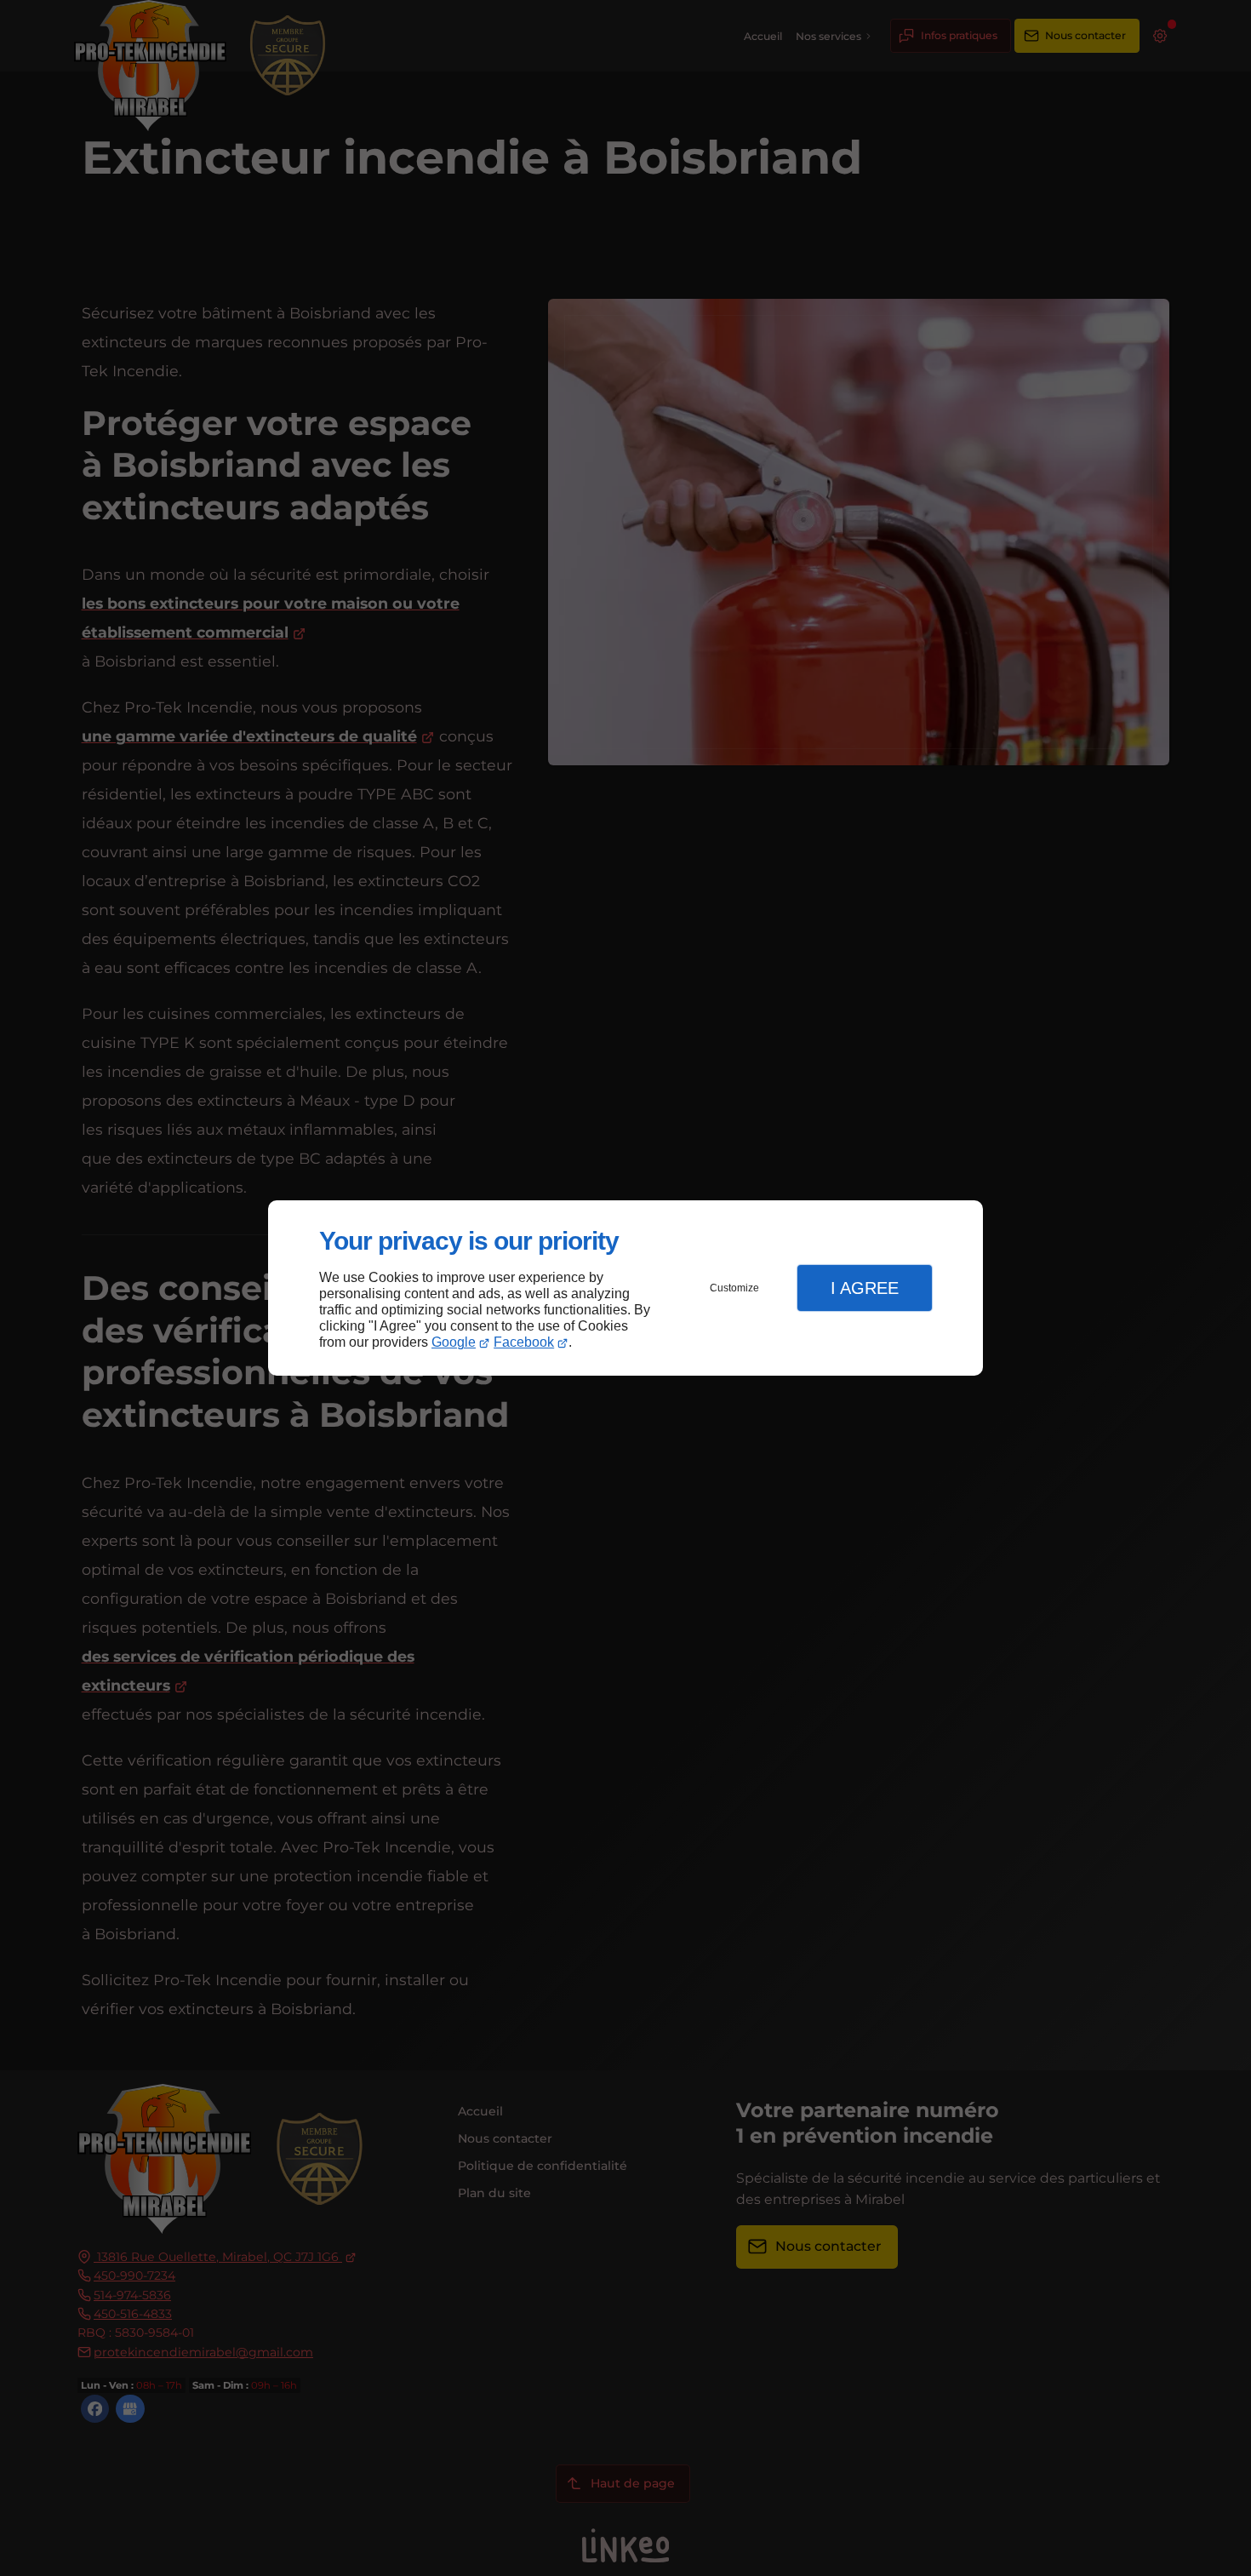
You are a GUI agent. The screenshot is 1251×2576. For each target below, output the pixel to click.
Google (454, 1342)
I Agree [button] (865, 1288)
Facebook (524, 1342)
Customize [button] (734, 1288)
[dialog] (625, 1288)
